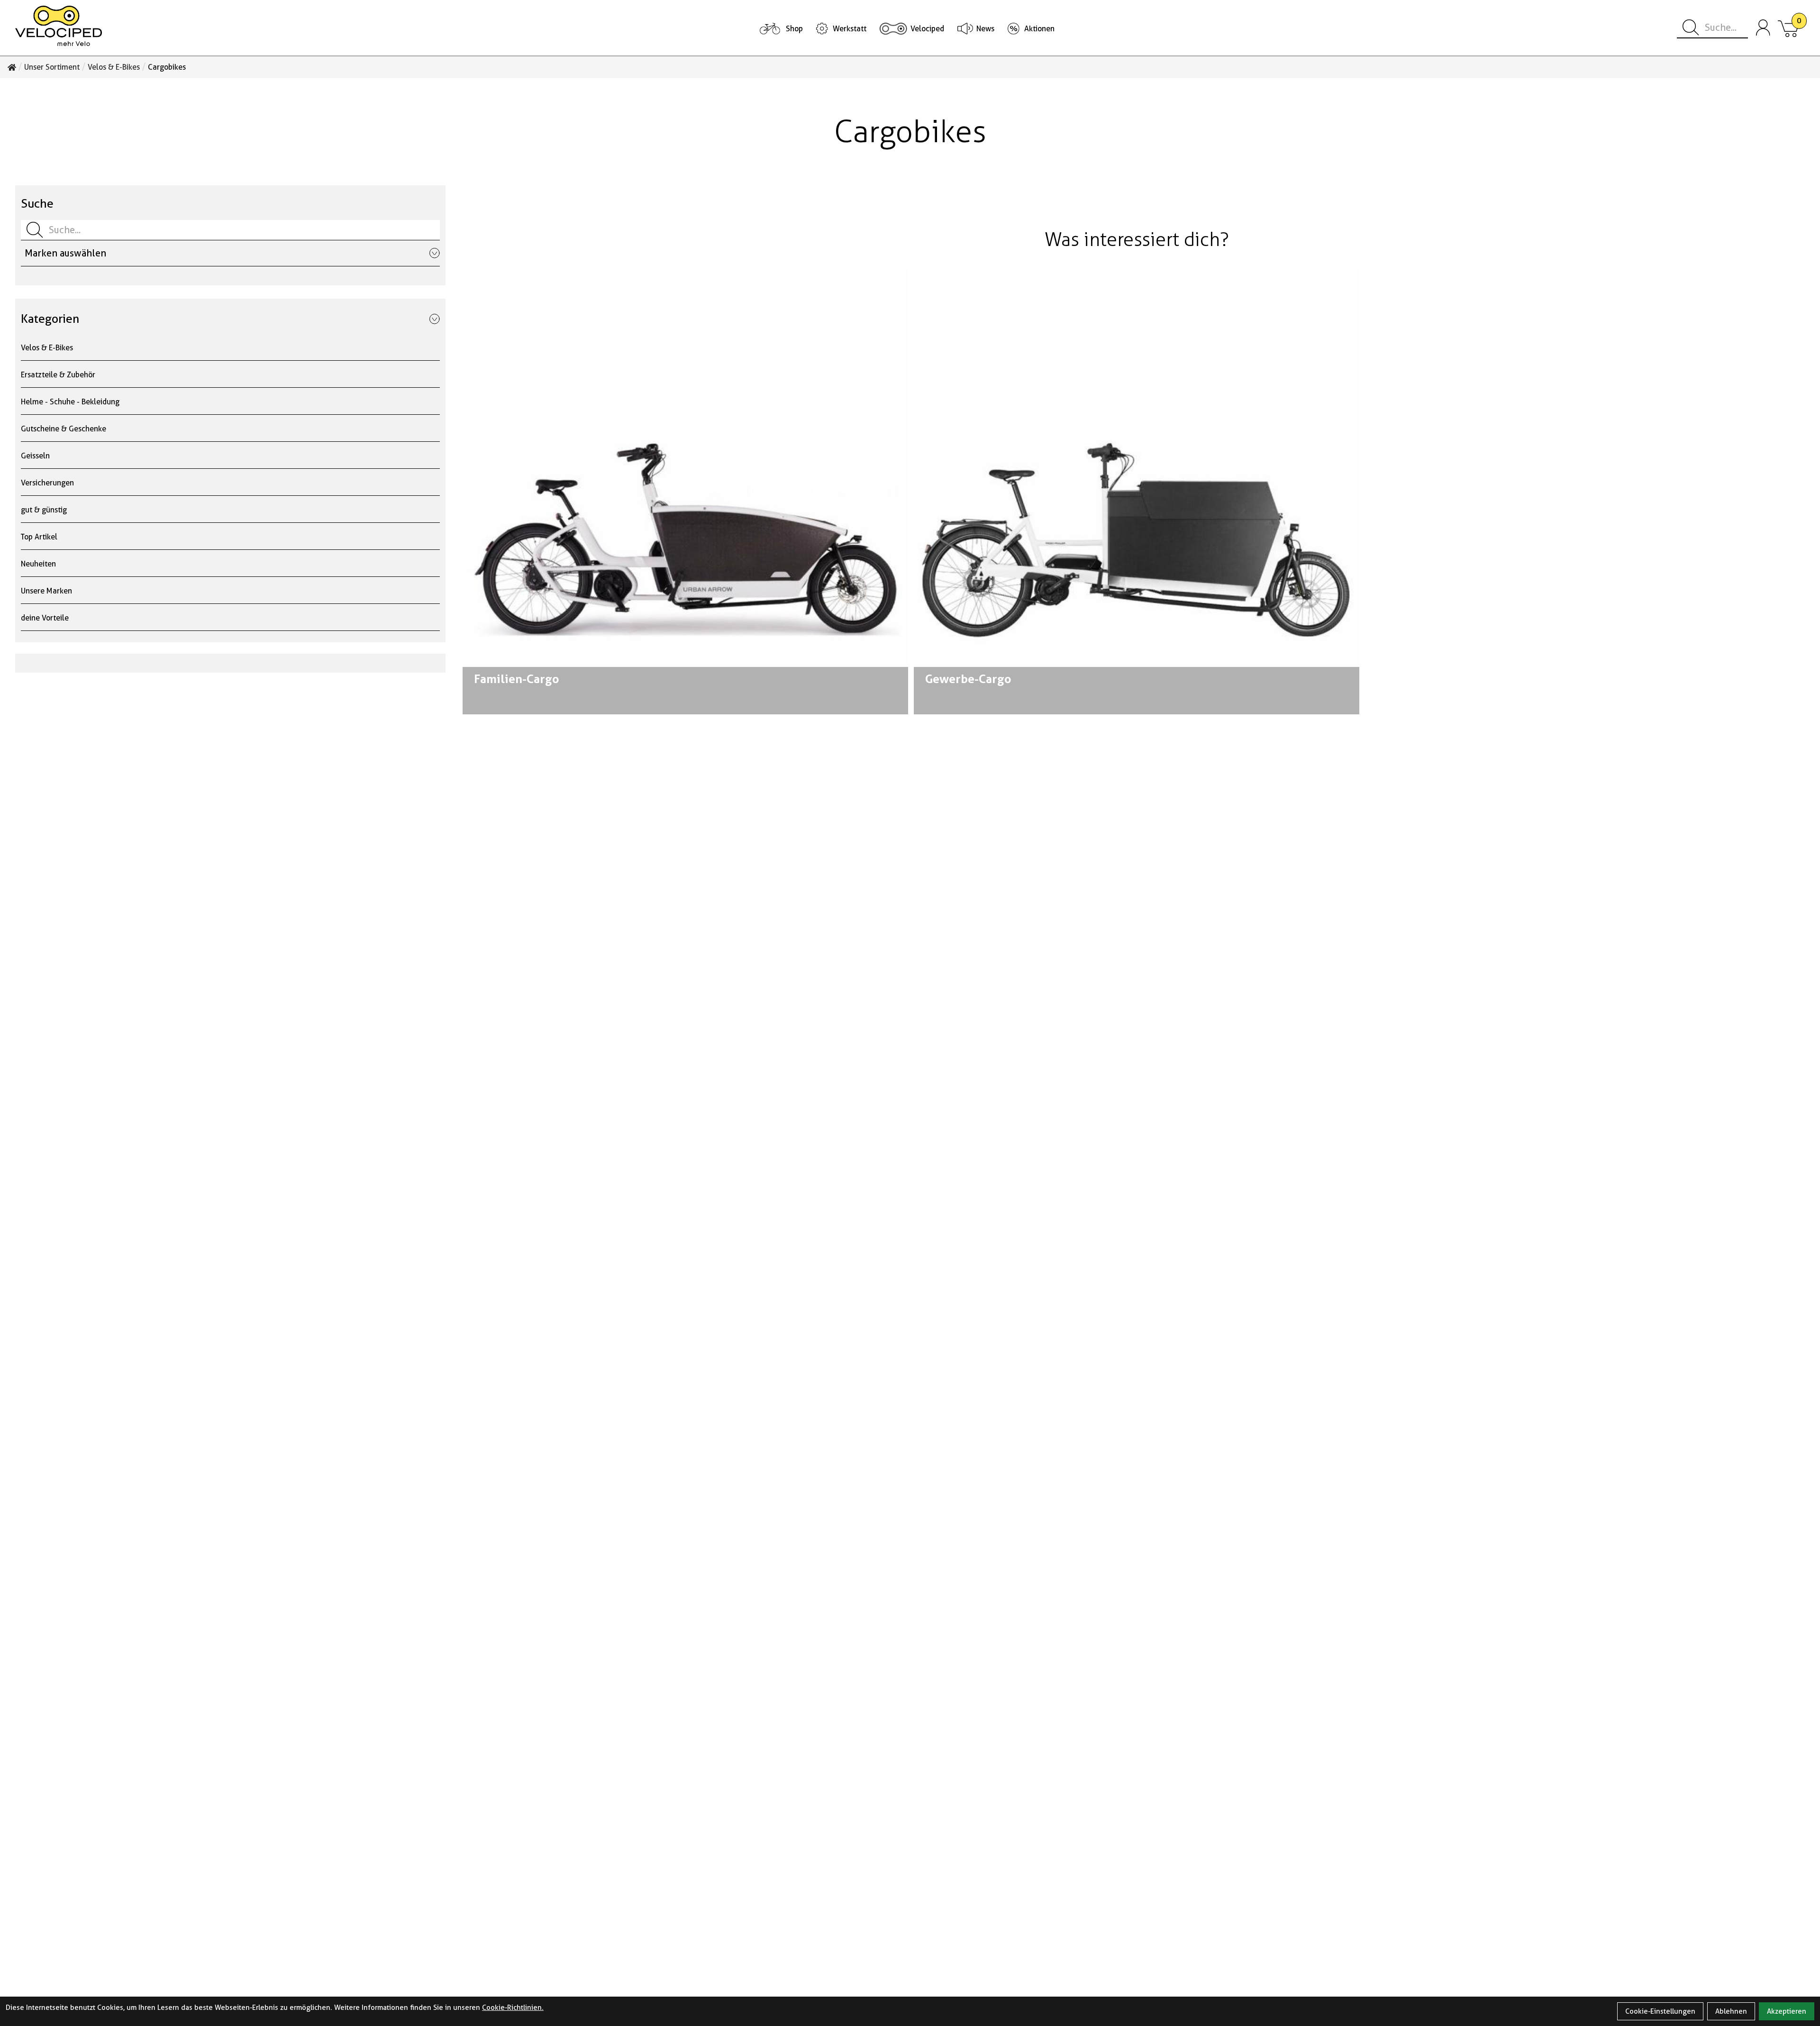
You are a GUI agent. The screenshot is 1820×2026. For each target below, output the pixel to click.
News (985, 29)
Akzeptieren (1787, 2011)
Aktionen (1039, 29)
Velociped (927, 29)
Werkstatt (850, 29)
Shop (794, 29)
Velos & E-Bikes (114, 67)
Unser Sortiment (52, 67)
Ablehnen (1731, 2011)
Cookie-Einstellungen (1660, 2011)
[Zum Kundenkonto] (1763, 28)
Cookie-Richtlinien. (513, 2008)
